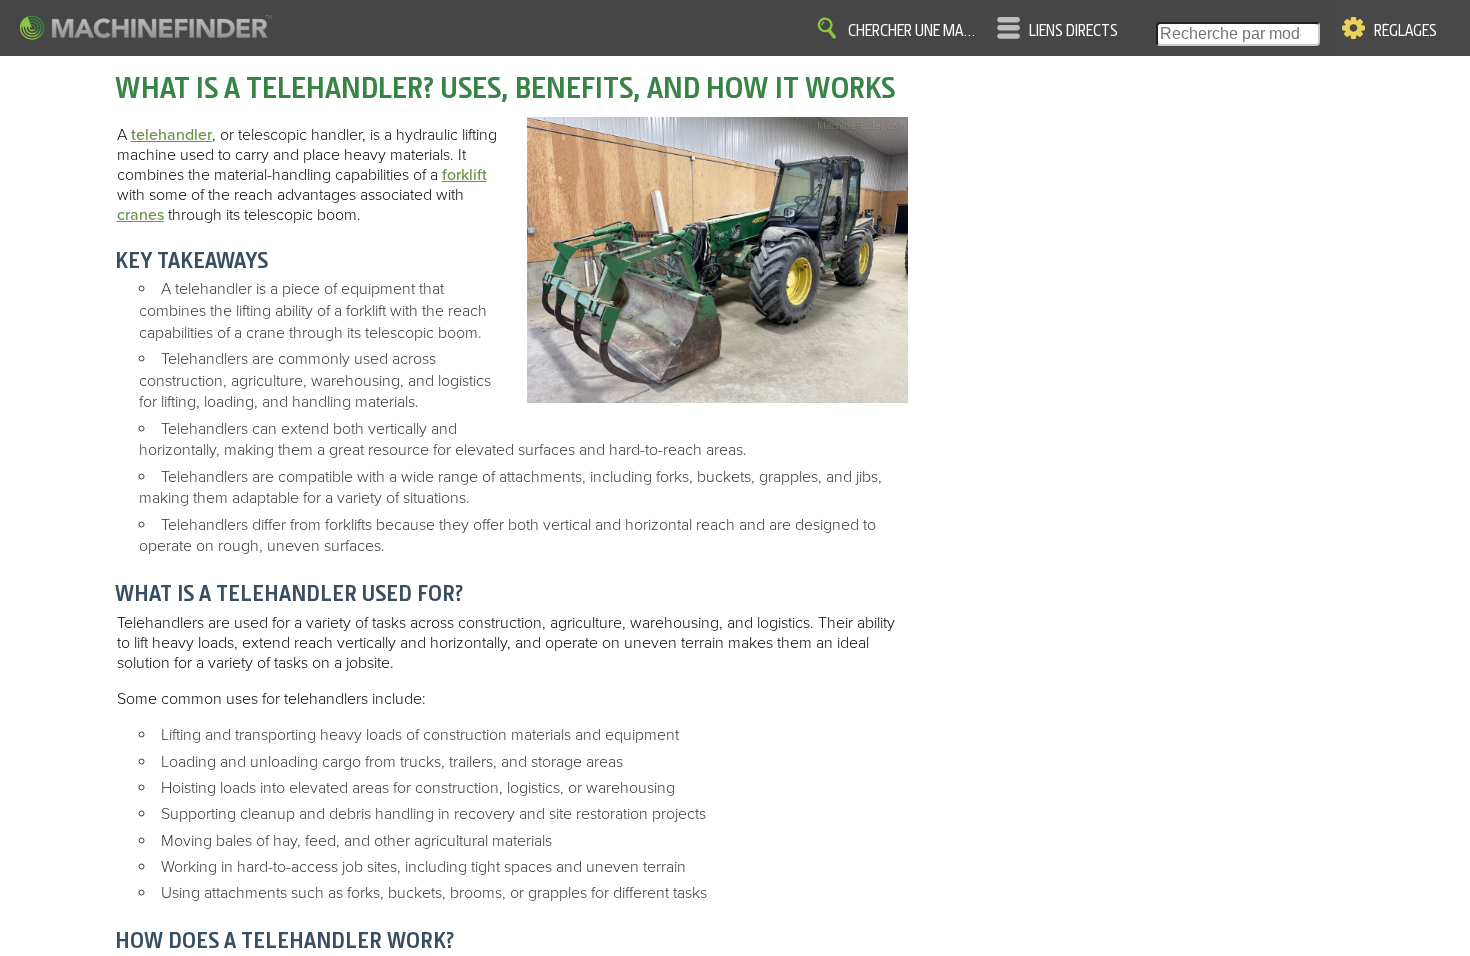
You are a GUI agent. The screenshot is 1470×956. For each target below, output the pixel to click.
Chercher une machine (915, 31)
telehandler (171, 135)
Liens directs (1073, 31)
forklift (464, 175)
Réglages (1405, 31)
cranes (140, 215)
